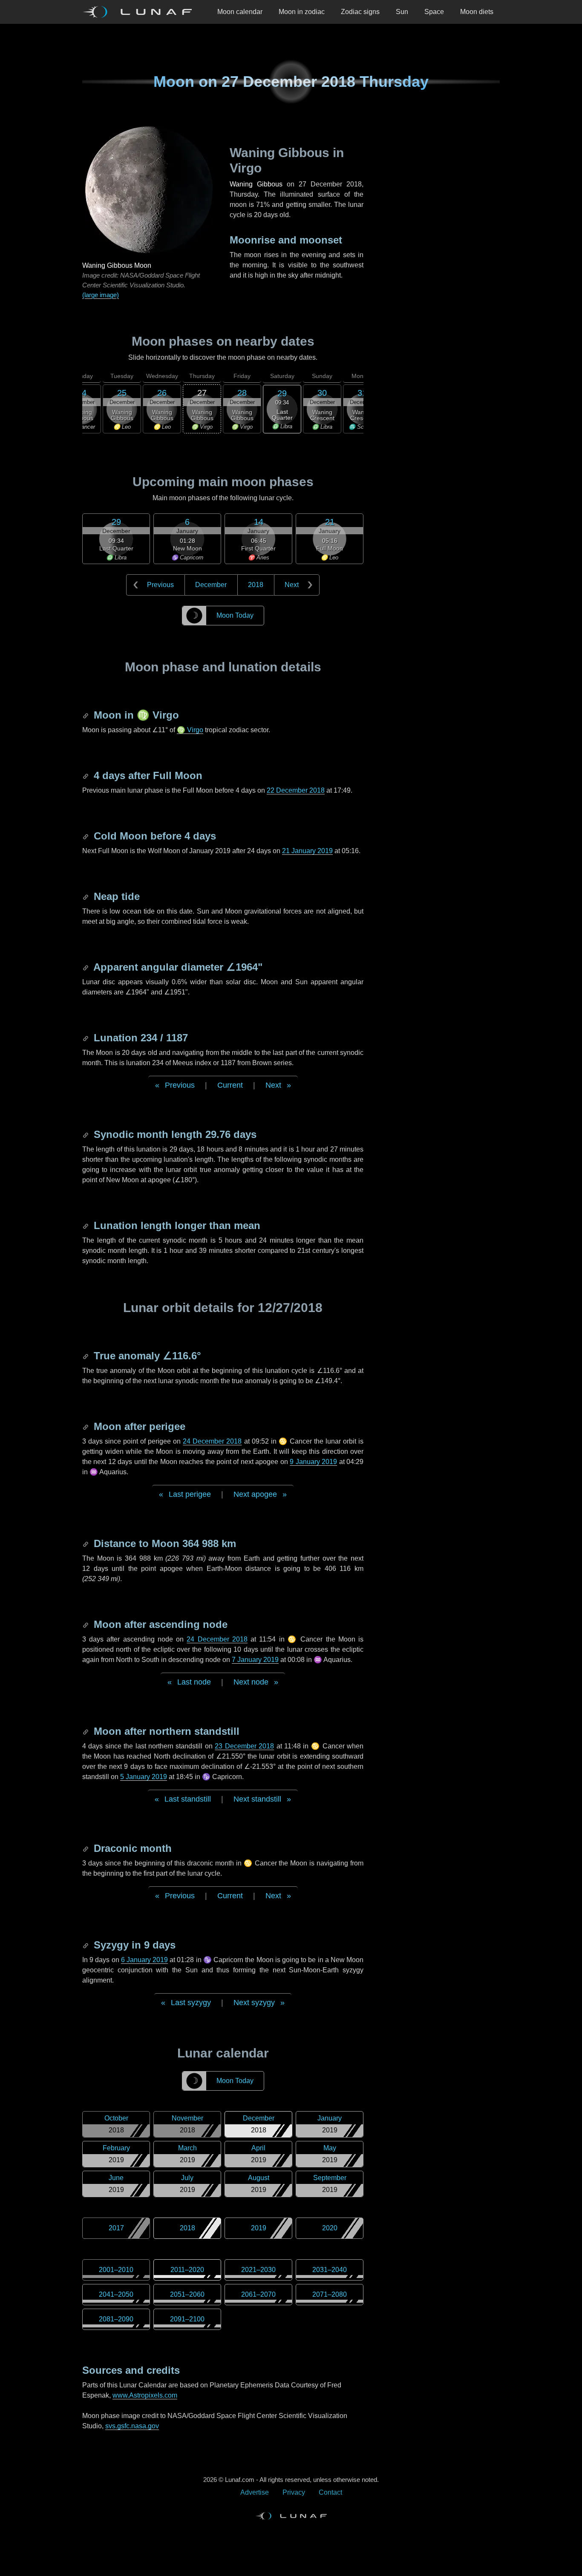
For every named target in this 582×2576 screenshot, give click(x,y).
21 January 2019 (307, 851)
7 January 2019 (255, 1660)
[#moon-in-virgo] (86, 715)
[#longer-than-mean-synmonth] (86, 1225)
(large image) (101, 295)
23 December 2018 (244, 1746)
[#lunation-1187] (86, 1038)
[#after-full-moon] (86, 775)
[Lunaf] (141, 12)
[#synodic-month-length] (86, 1134)
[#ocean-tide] (86, 896)
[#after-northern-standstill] (86, 1731)
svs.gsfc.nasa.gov (132, 2426)
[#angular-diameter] (86, 967)
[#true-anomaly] (86, 1356)
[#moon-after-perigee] (86, 1426)
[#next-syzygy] (86, 1945)
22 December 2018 (296, 790)
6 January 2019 (144, 1960)
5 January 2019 (144, 1777)
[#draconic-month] (86, 1848)
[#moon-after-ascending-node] (86, 1624)
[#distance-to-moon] (86, 1543)
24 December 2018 (212, 1441)
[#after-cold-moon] (86, 836)
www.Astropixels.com (145, 2395)
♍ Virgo (190, 730)
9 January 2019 (313, 1462)
